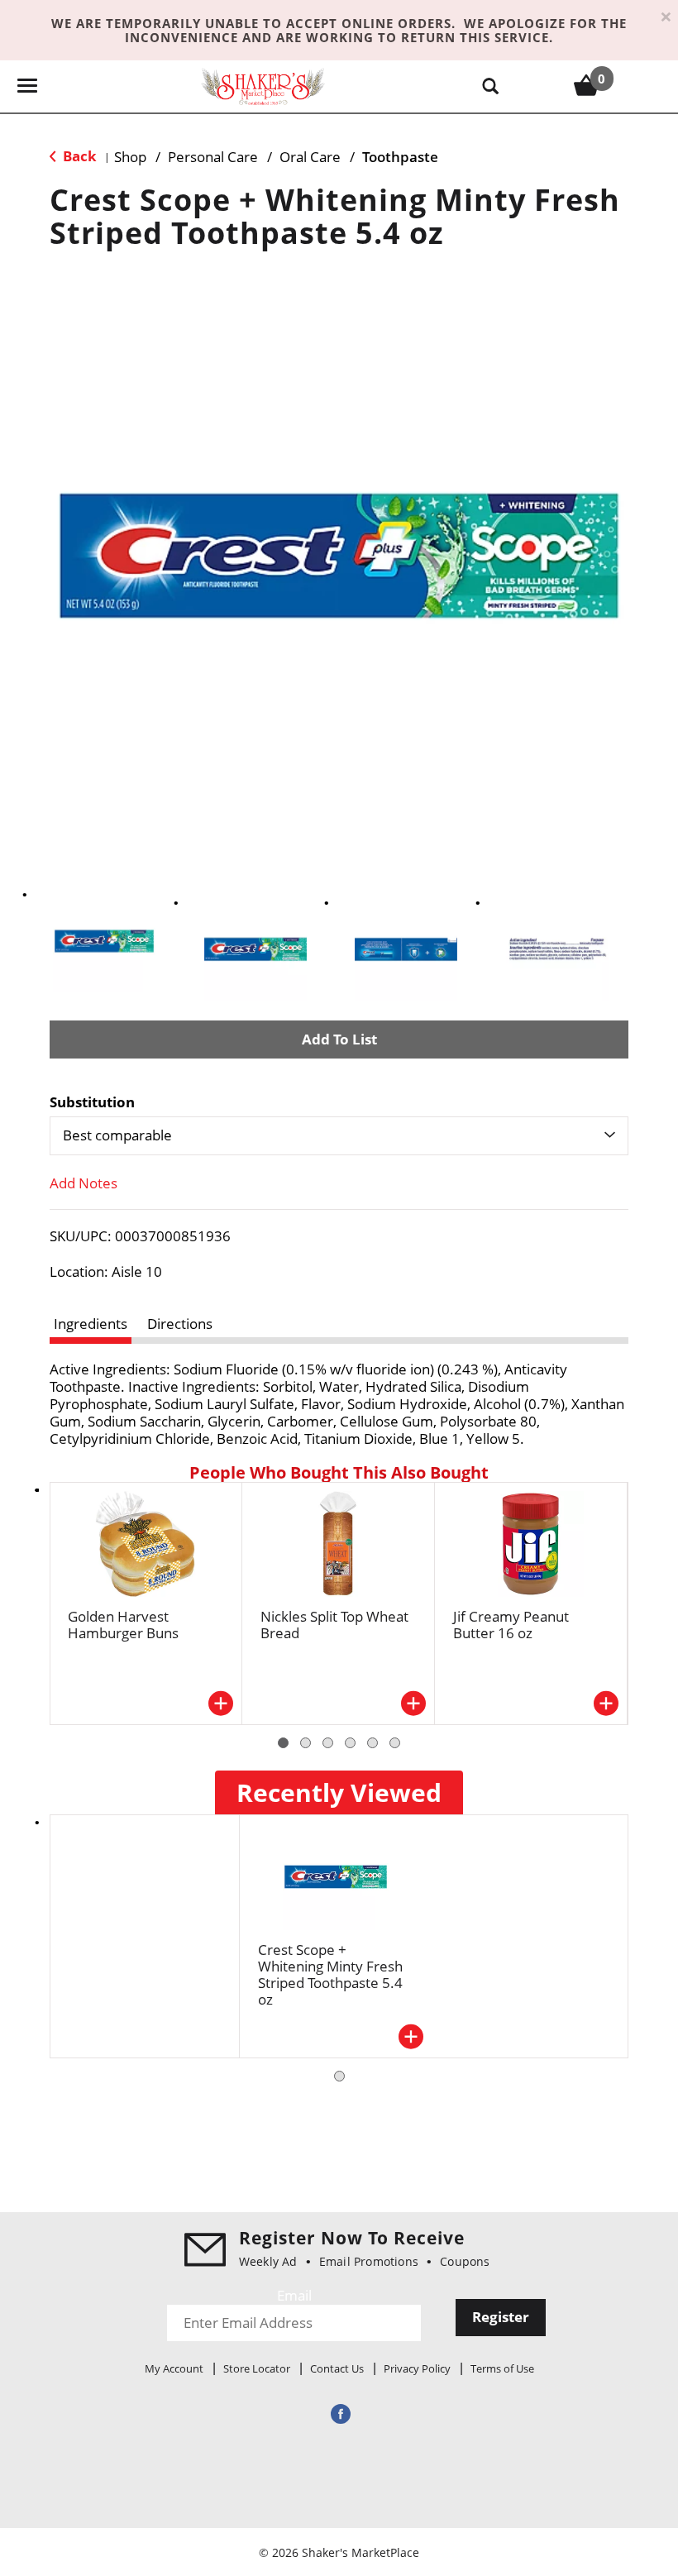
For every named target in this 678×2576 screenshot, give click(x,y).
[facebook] (339, 2414)
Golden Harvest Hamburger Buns (123, 1625)
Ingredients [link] (91, 1324)
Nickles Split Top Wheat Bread (334, 1625)
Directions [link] (180, 1324)
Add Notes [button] (84, 1183)
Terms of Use (502, 2368)
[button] (104, 941)
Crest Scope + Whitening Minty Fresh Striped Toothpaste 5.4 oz (330, 1974)
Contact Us (337, 2368)
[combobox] (339, 1135)
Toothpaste (400, 157)
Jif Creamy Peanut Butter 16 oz (511, 1625)
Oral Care (310, 157)
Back (78, 156)
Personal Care (213, 157)
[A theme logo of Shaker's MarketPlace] (263, 86)
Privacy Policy (417, 2368)
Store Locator (257, 2368)
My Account (174, 2368)
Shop (130, 157)
